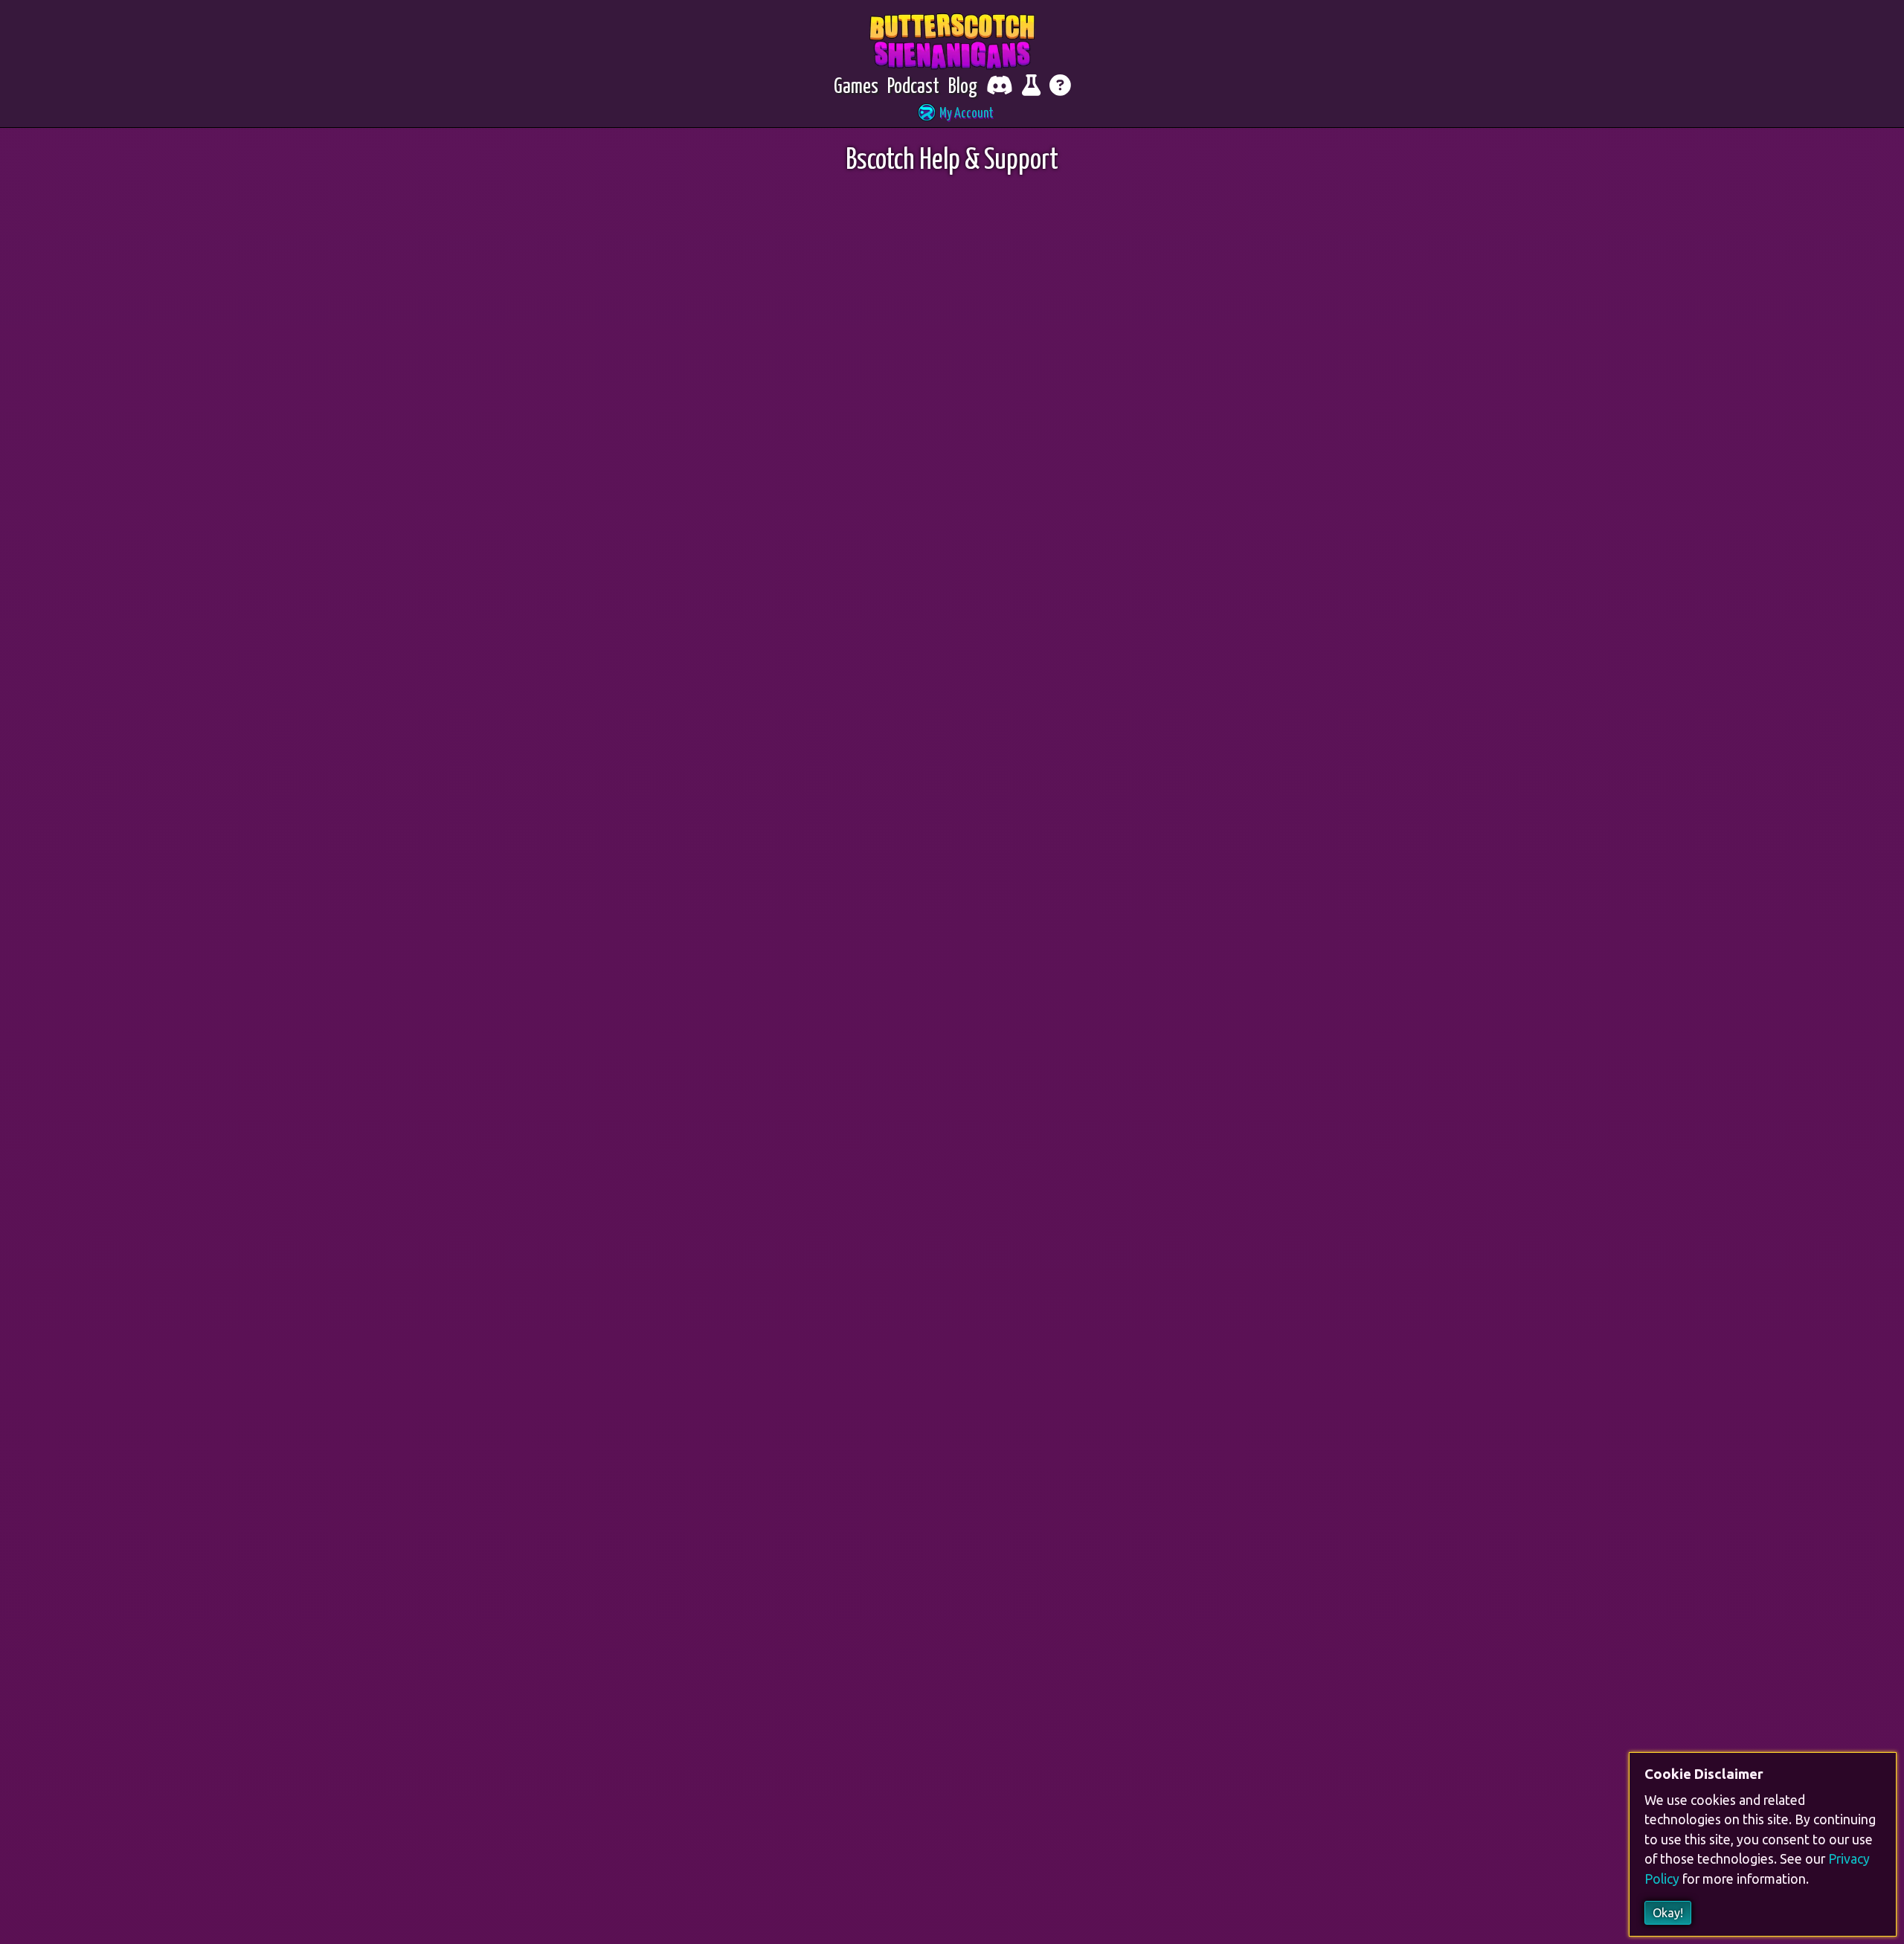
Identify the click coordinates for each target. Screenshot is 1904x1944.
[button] (952, 114)
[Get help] (1060, 87)
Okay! (1668, 1913)
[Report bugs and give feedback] (1031, 87)
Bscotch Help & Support (952, 161)
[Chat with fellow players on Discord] (1000, 87)
